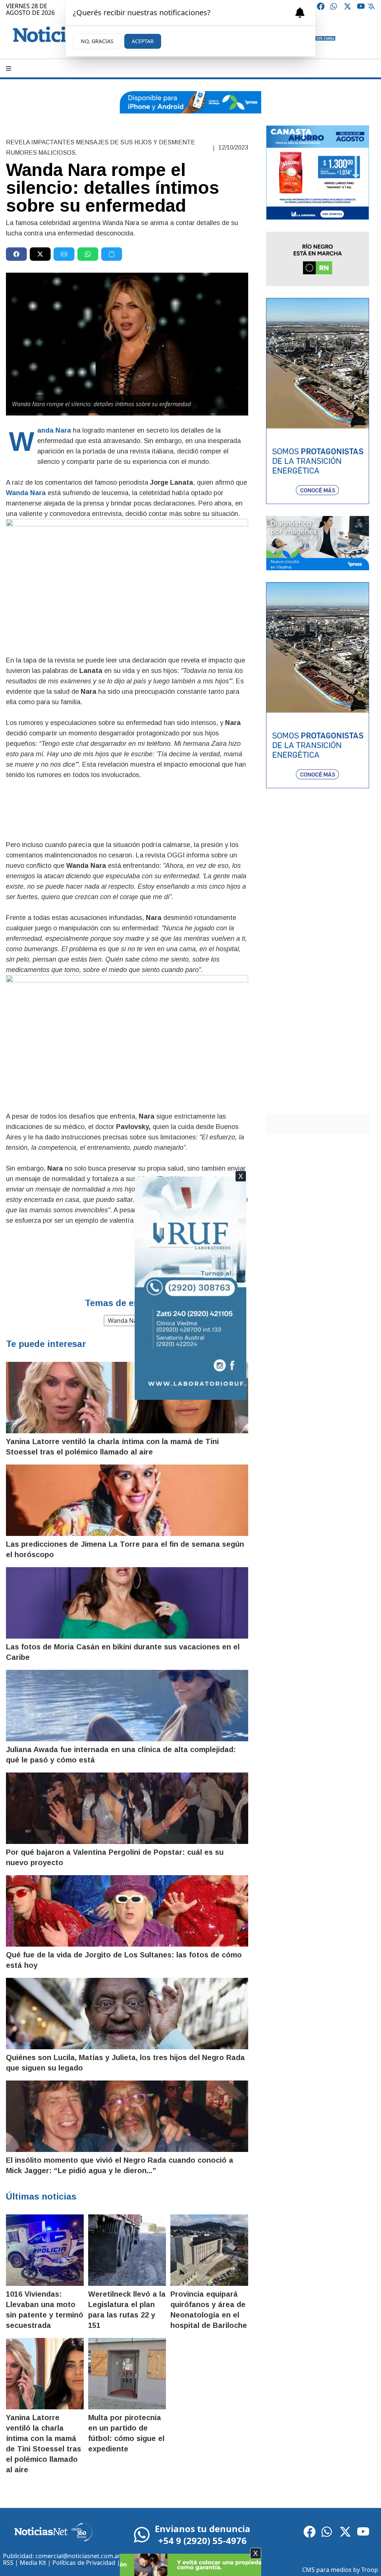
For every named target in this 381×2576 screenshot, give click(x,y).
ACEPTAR (143, 41)
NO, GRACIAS (97, 41)
